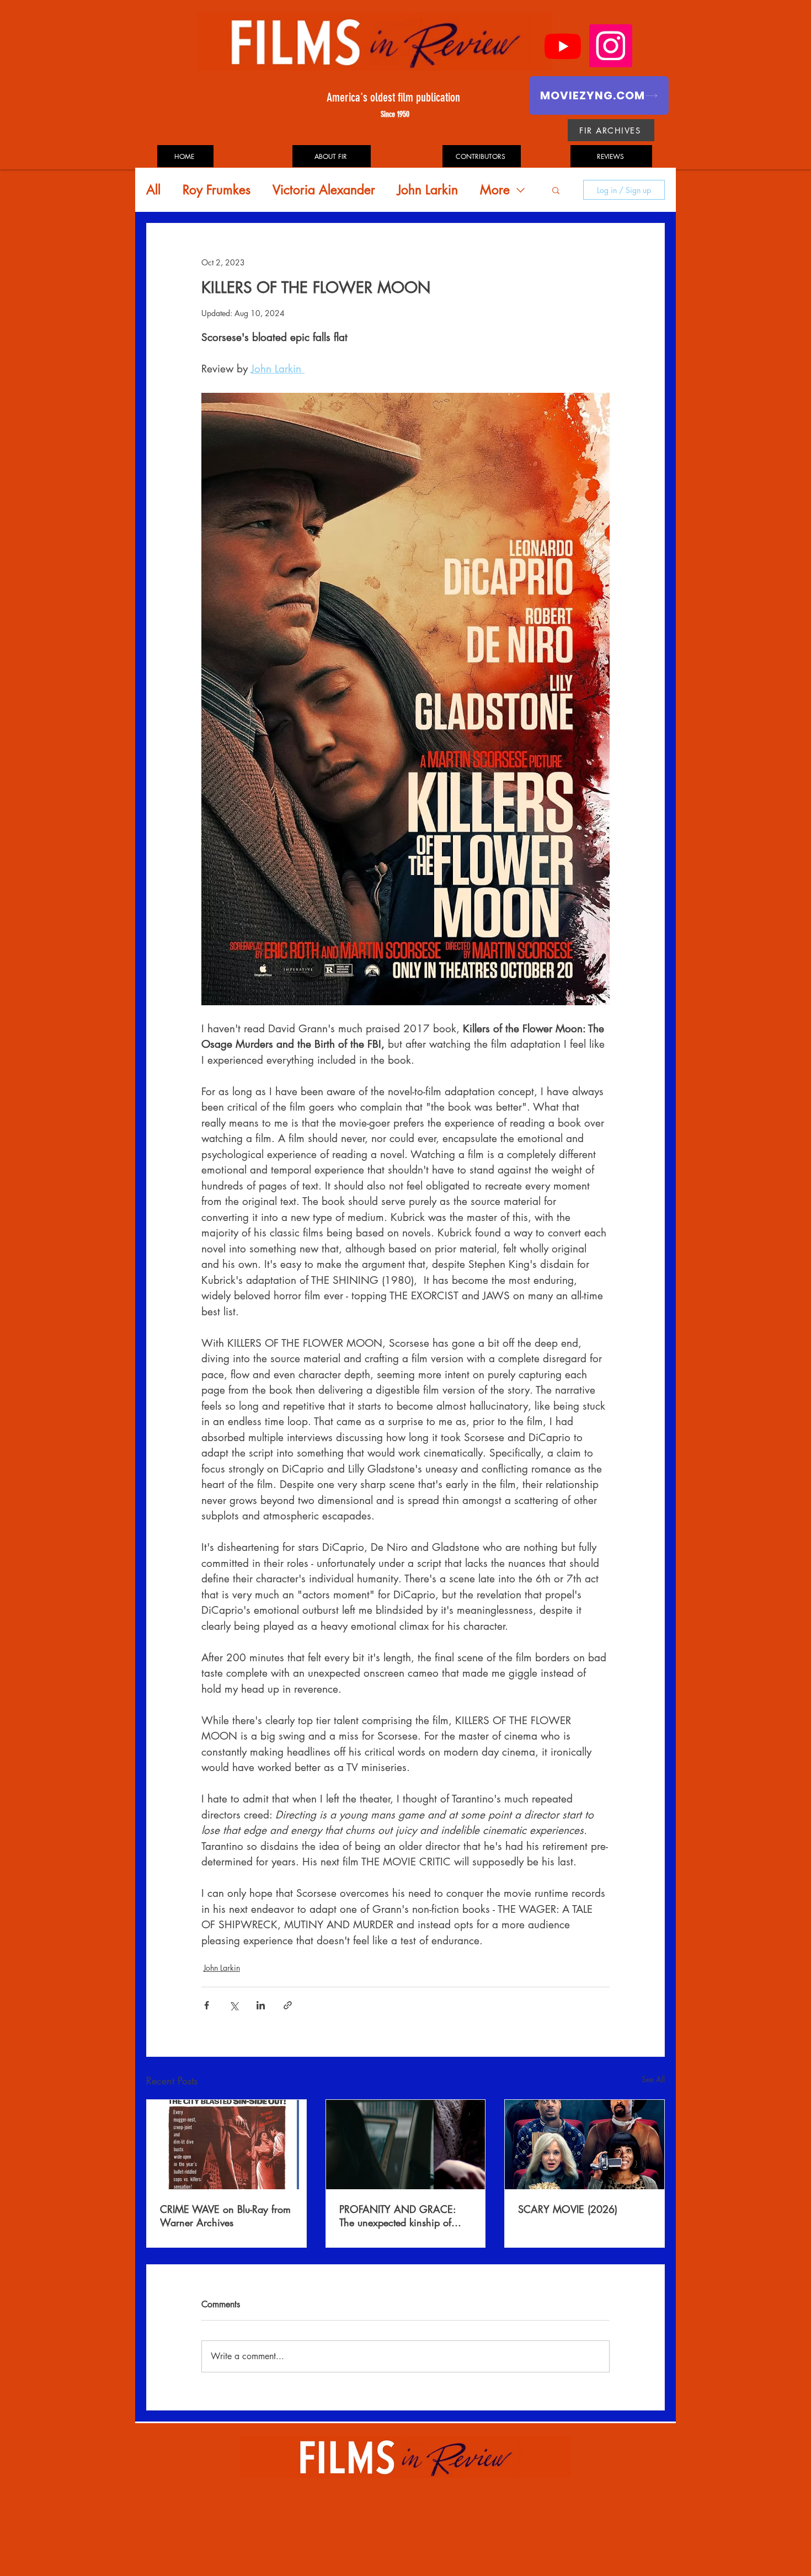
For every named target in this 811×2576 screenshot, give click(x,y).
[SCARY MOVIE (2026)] (585, 2145)
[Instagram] (611, 46)
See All (653, 2079)
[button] (556, 190)
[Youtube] (563, 46)
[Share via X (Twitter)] (234, 2005)
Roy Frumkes (217, 190)
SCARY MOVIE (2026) (568, 2209)
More (495, 190)
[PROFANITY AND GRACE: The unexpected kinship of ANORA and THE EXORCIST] (406, 2145)
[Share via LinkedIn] (261, 2005)
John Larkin (428, 190)
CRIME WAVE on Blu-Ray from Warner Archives (225, 2216)
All (153, 190)
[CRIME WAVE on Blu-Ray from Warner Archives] (226, 2145)
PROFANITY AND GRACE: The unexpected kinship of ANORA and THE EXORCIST (402, 2216)
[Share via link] (288, 2005)
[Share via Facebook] (207, 2005)
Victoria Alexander (324, 190)
